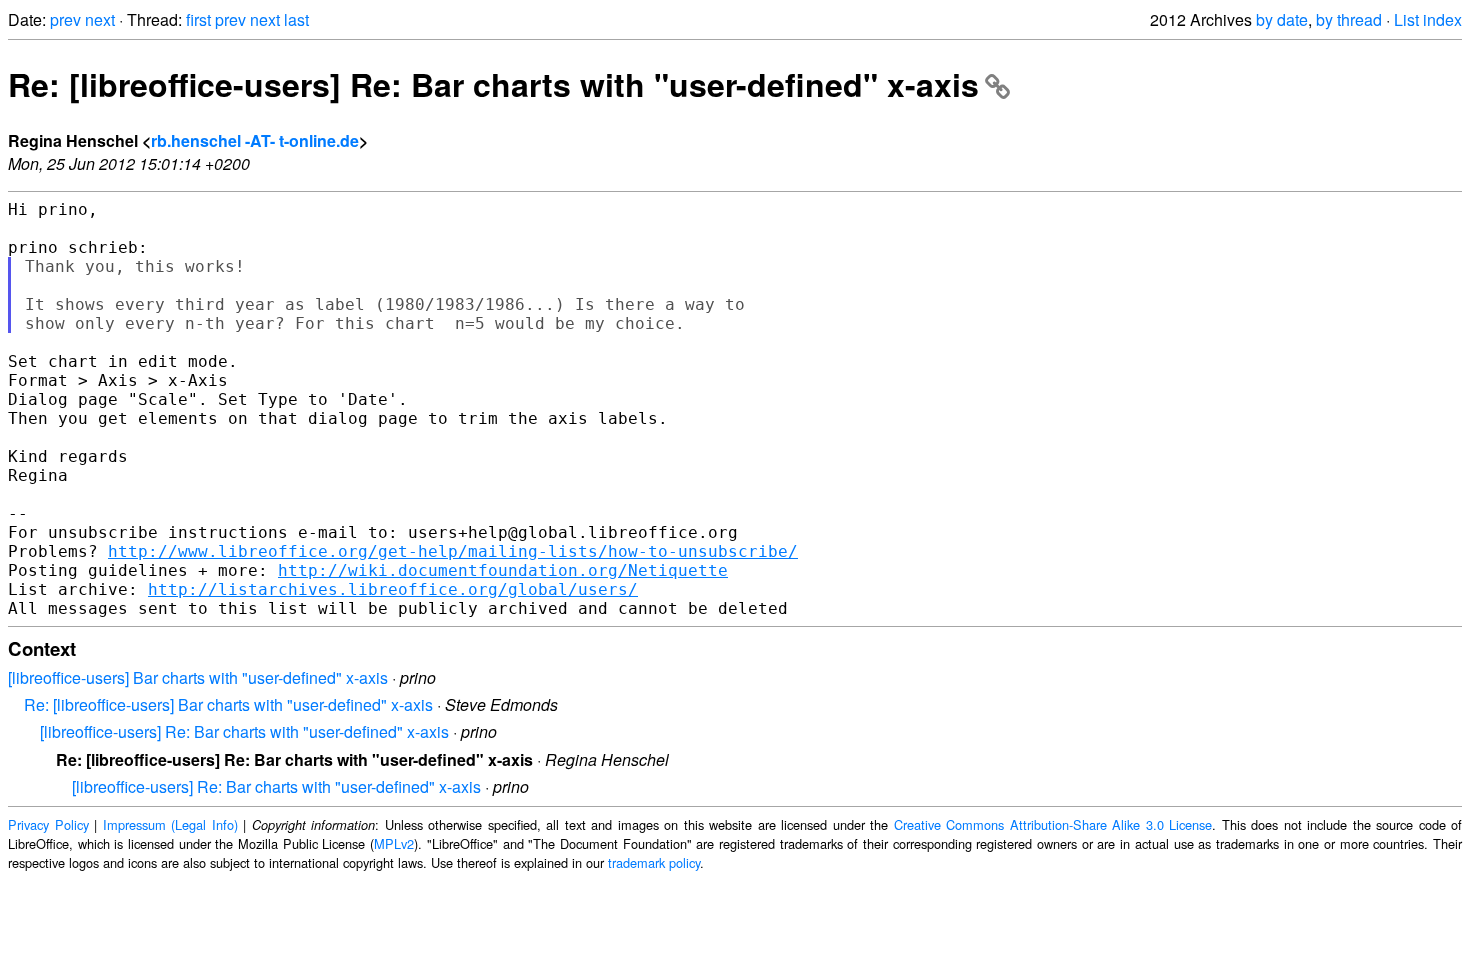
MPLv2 (394, 843)
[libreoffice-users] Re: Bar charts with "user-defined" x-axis (244, 731)
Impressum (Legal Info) (170, 824)
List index (1428, 19)
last (296, 19)
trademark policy (654, 862)
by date (1282, 19)
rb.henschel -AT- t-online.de (255, 140)
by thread (1349, 19)
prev (65, 19)
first (198, 19)
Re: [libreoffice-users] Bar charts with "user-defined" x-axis (228, 704)
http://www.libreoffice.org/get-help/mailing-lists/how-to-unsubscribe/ (453, 551)
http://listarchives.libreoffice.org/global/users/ (393, 589)
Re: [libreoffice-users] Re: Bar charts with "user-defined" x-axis (493, 84)
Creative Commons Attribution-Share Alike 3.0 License (1053, 824)
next (100, 19)
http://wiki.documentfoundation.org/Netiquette (503, 570)
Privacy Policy (48, 824)
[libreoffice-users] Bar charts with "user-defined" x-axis (198, 677)
